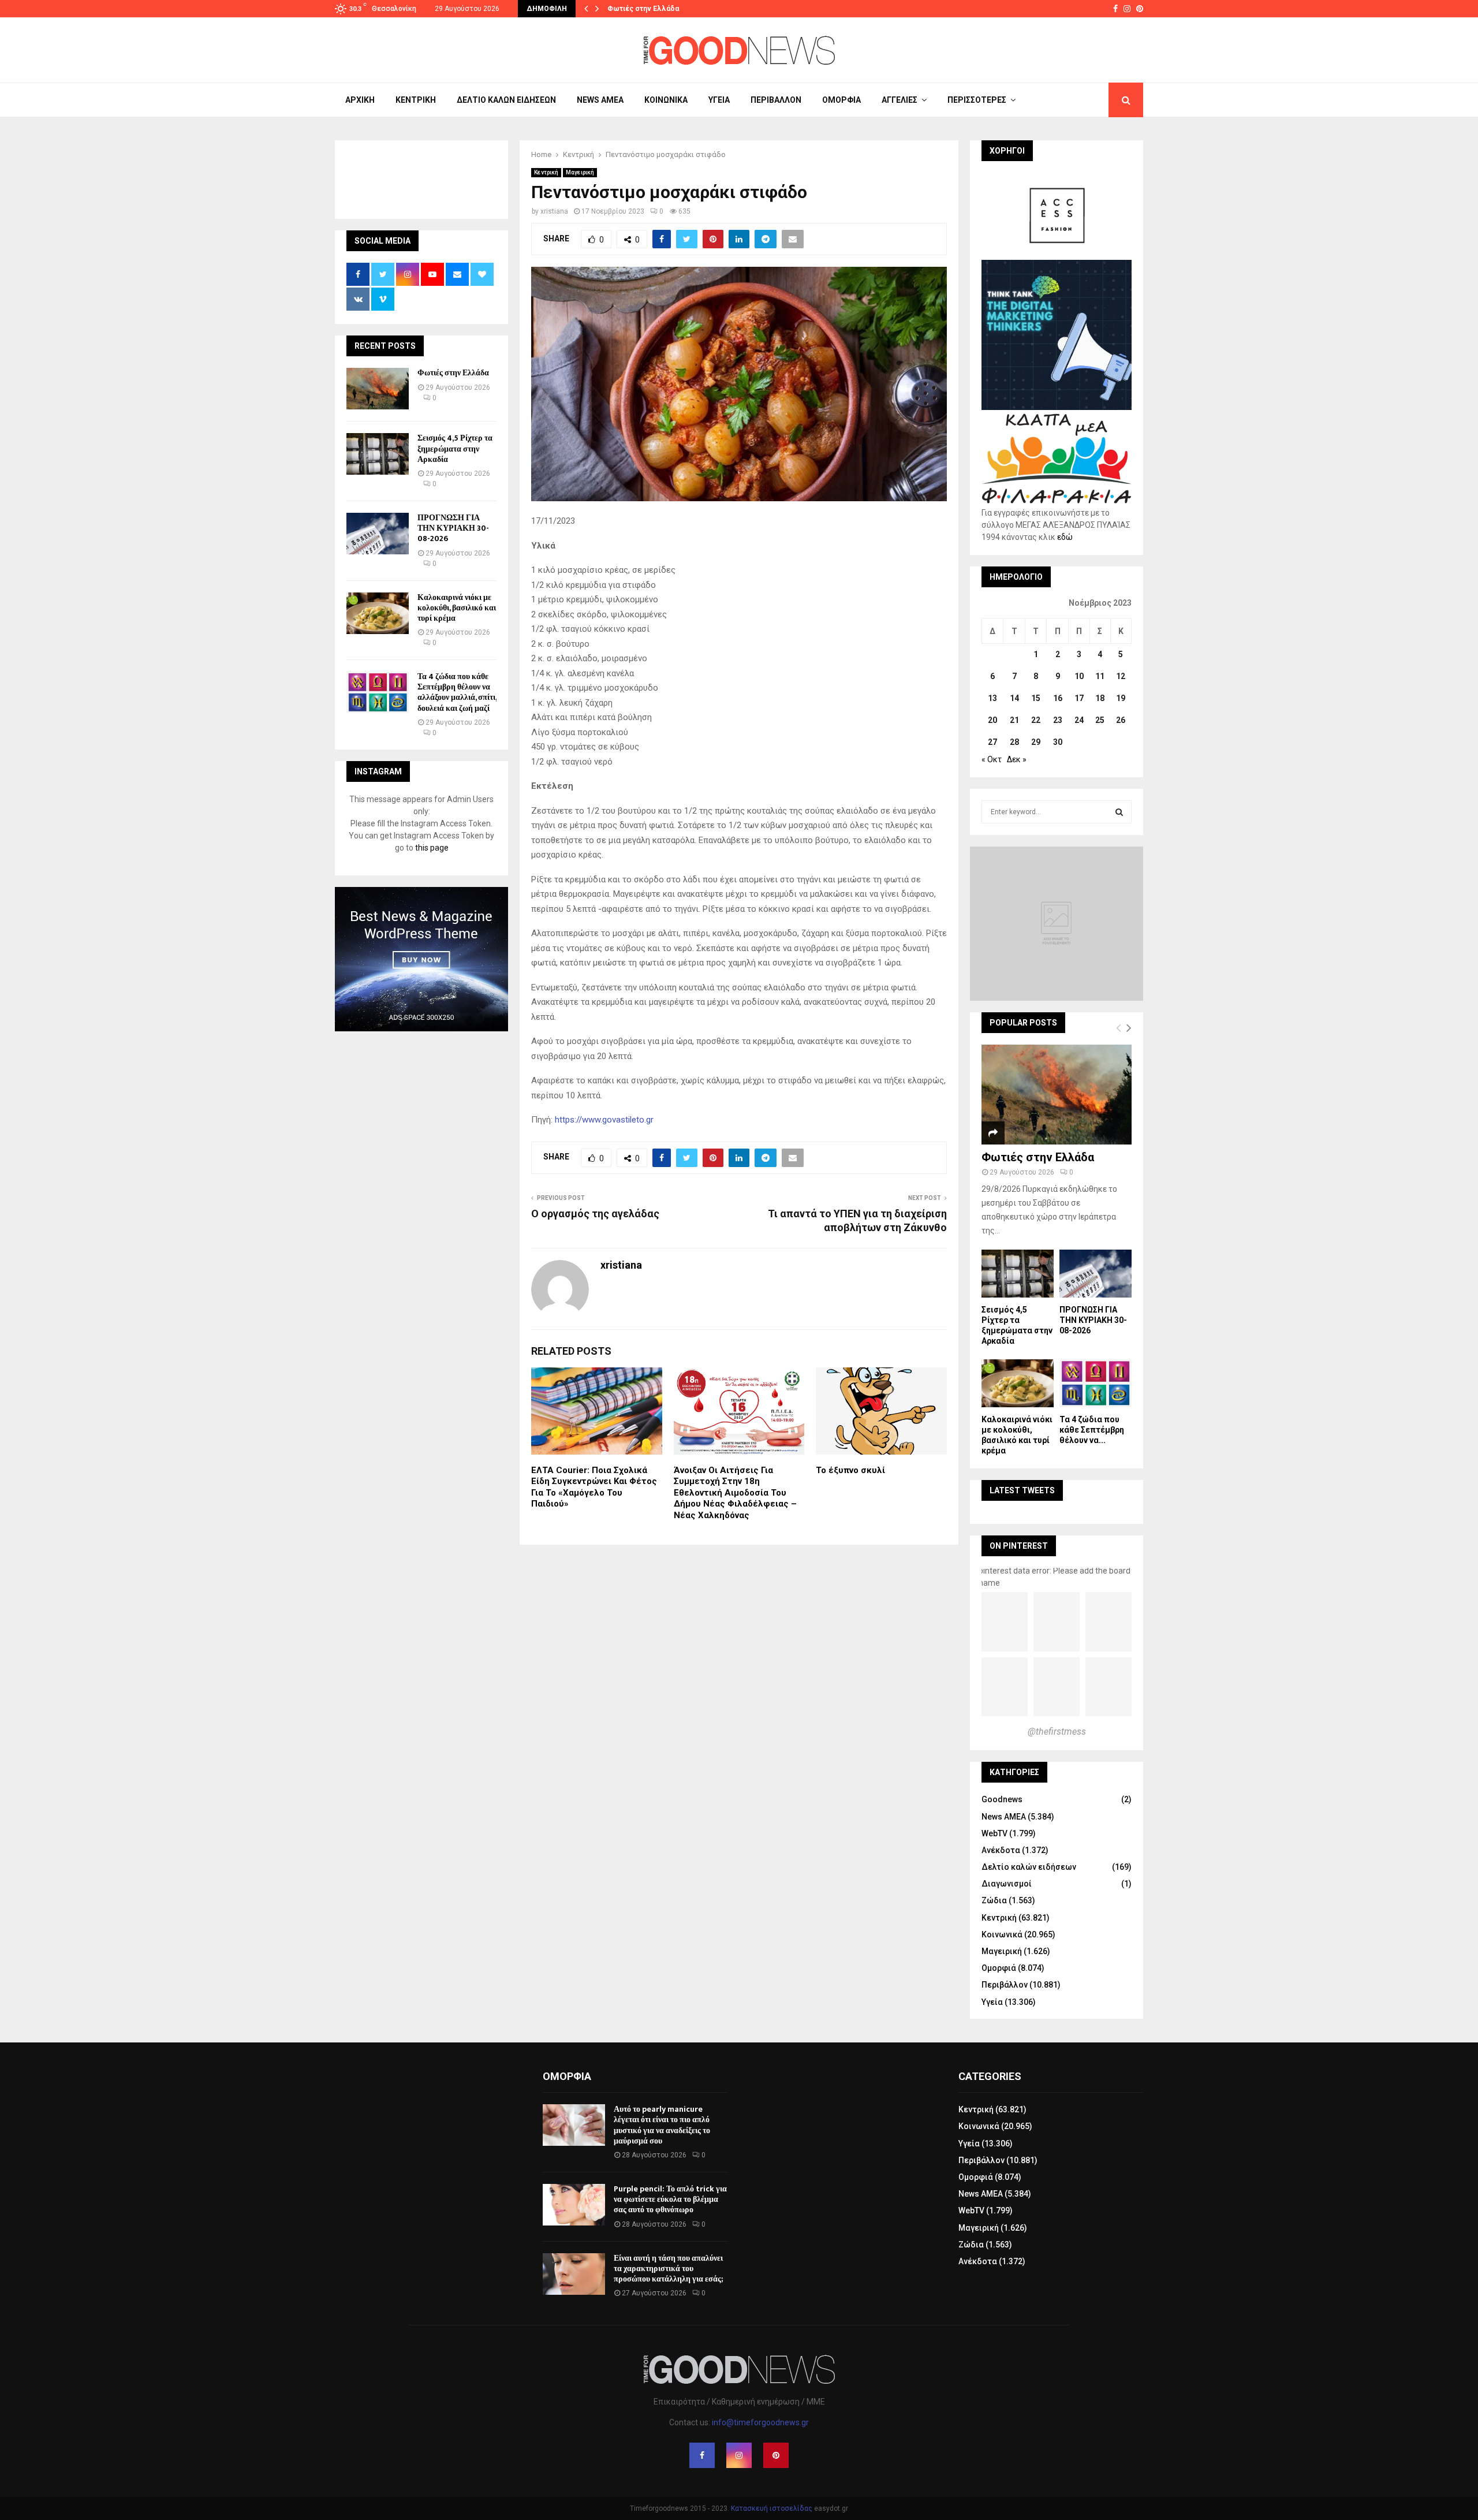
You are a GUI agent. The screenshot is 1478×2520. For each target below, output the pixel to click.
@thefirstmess (1057, 1731)
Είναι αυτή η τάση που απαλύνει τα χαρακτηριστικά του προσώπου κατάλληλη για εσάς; (668, 2269)
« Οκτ (992, 759)
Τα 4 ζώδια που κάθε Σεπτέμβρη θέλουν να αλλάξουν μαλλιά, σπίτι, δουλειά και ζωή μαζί (457, 692)
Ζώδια (994, 1900)
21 (1014, 720)
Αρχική (360, 100)
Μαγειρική (580, 172)
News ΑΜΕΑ (600, 100)
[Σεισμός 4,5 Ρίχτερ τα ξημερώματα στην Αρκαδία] (378, 454)
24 (1079, 720)
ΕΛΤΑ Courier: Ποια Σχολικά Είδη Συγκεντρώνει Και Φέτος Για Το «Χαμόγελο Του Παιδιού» (594, 1487)
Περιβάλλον (776, 100)
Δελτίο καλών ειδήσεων (506, 100)
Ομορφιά (841, 100)
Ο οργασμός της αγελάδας (595, 1214)
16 (1058, 698)
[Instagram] (739, 2455)
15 (1036, 698)
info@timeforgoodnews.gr (760, 2422)
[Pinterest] (776, 2455)
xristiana (554, 211)
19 (1121, 698)
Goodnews (1002, 1799)
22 (1036, 720)
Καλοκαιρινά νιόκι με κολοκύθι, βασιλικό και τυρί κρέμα (457, 608)
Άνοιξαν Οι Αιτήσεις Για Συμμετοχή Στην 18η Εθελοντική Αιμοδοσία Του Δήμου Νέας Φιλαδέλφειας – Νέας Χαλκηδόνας (735, 1493)
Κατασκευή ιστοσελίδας (772, 2508)
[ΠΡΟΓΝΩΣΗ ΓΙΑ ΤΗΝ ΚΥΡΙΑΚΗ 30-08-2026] (378, 534)
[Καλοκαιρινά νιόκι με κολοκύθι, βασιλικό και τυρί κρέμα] (378, 613)
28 (1014, 742)
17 (1079, 698)
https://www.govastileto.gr (604, 1120)
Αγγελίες (900, 100)
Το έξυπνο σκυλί (850, 1470)
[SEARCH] (1119, 812)
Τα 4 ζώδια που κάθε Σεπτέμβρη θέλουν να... (1092, 1430)
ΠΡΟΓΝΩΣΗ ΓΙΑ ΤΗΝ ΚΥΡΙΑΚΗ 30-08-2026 (453, 528)
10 (1079, 676)
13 (992, 698)
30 (1058, 742)
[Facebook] (702, 2455)
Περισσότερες (977, 100)
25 (1100, 720)
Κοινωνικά (666, 100)
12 (1121, 676)
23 (1058, 720)
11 (1100, 676)
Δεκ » (1017, 759)
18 (1100, 698)
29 (1036, 742)
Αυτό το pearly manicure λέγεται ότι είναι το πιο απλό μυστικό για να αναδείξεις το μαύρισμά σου (662, 2125)
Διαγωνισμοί (1007, 1884)
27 (992, 742)
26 (1121, 720)
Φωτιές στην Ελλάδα (643, 9)
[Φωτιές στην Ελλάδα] (378, 389)
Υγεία (719, 100)
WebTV (994, 1833)
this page (432, 848)
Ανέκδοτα (1001, 1850)
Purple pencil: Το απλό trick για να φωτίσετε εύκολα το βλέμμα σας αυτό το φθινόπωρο (670, 2199)
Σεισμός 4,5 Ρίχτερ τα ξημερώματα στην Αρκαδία (455, 448)
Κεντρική (416, 100)
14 (1014, 698)
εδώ (1065, 537)
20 (992, 720)
